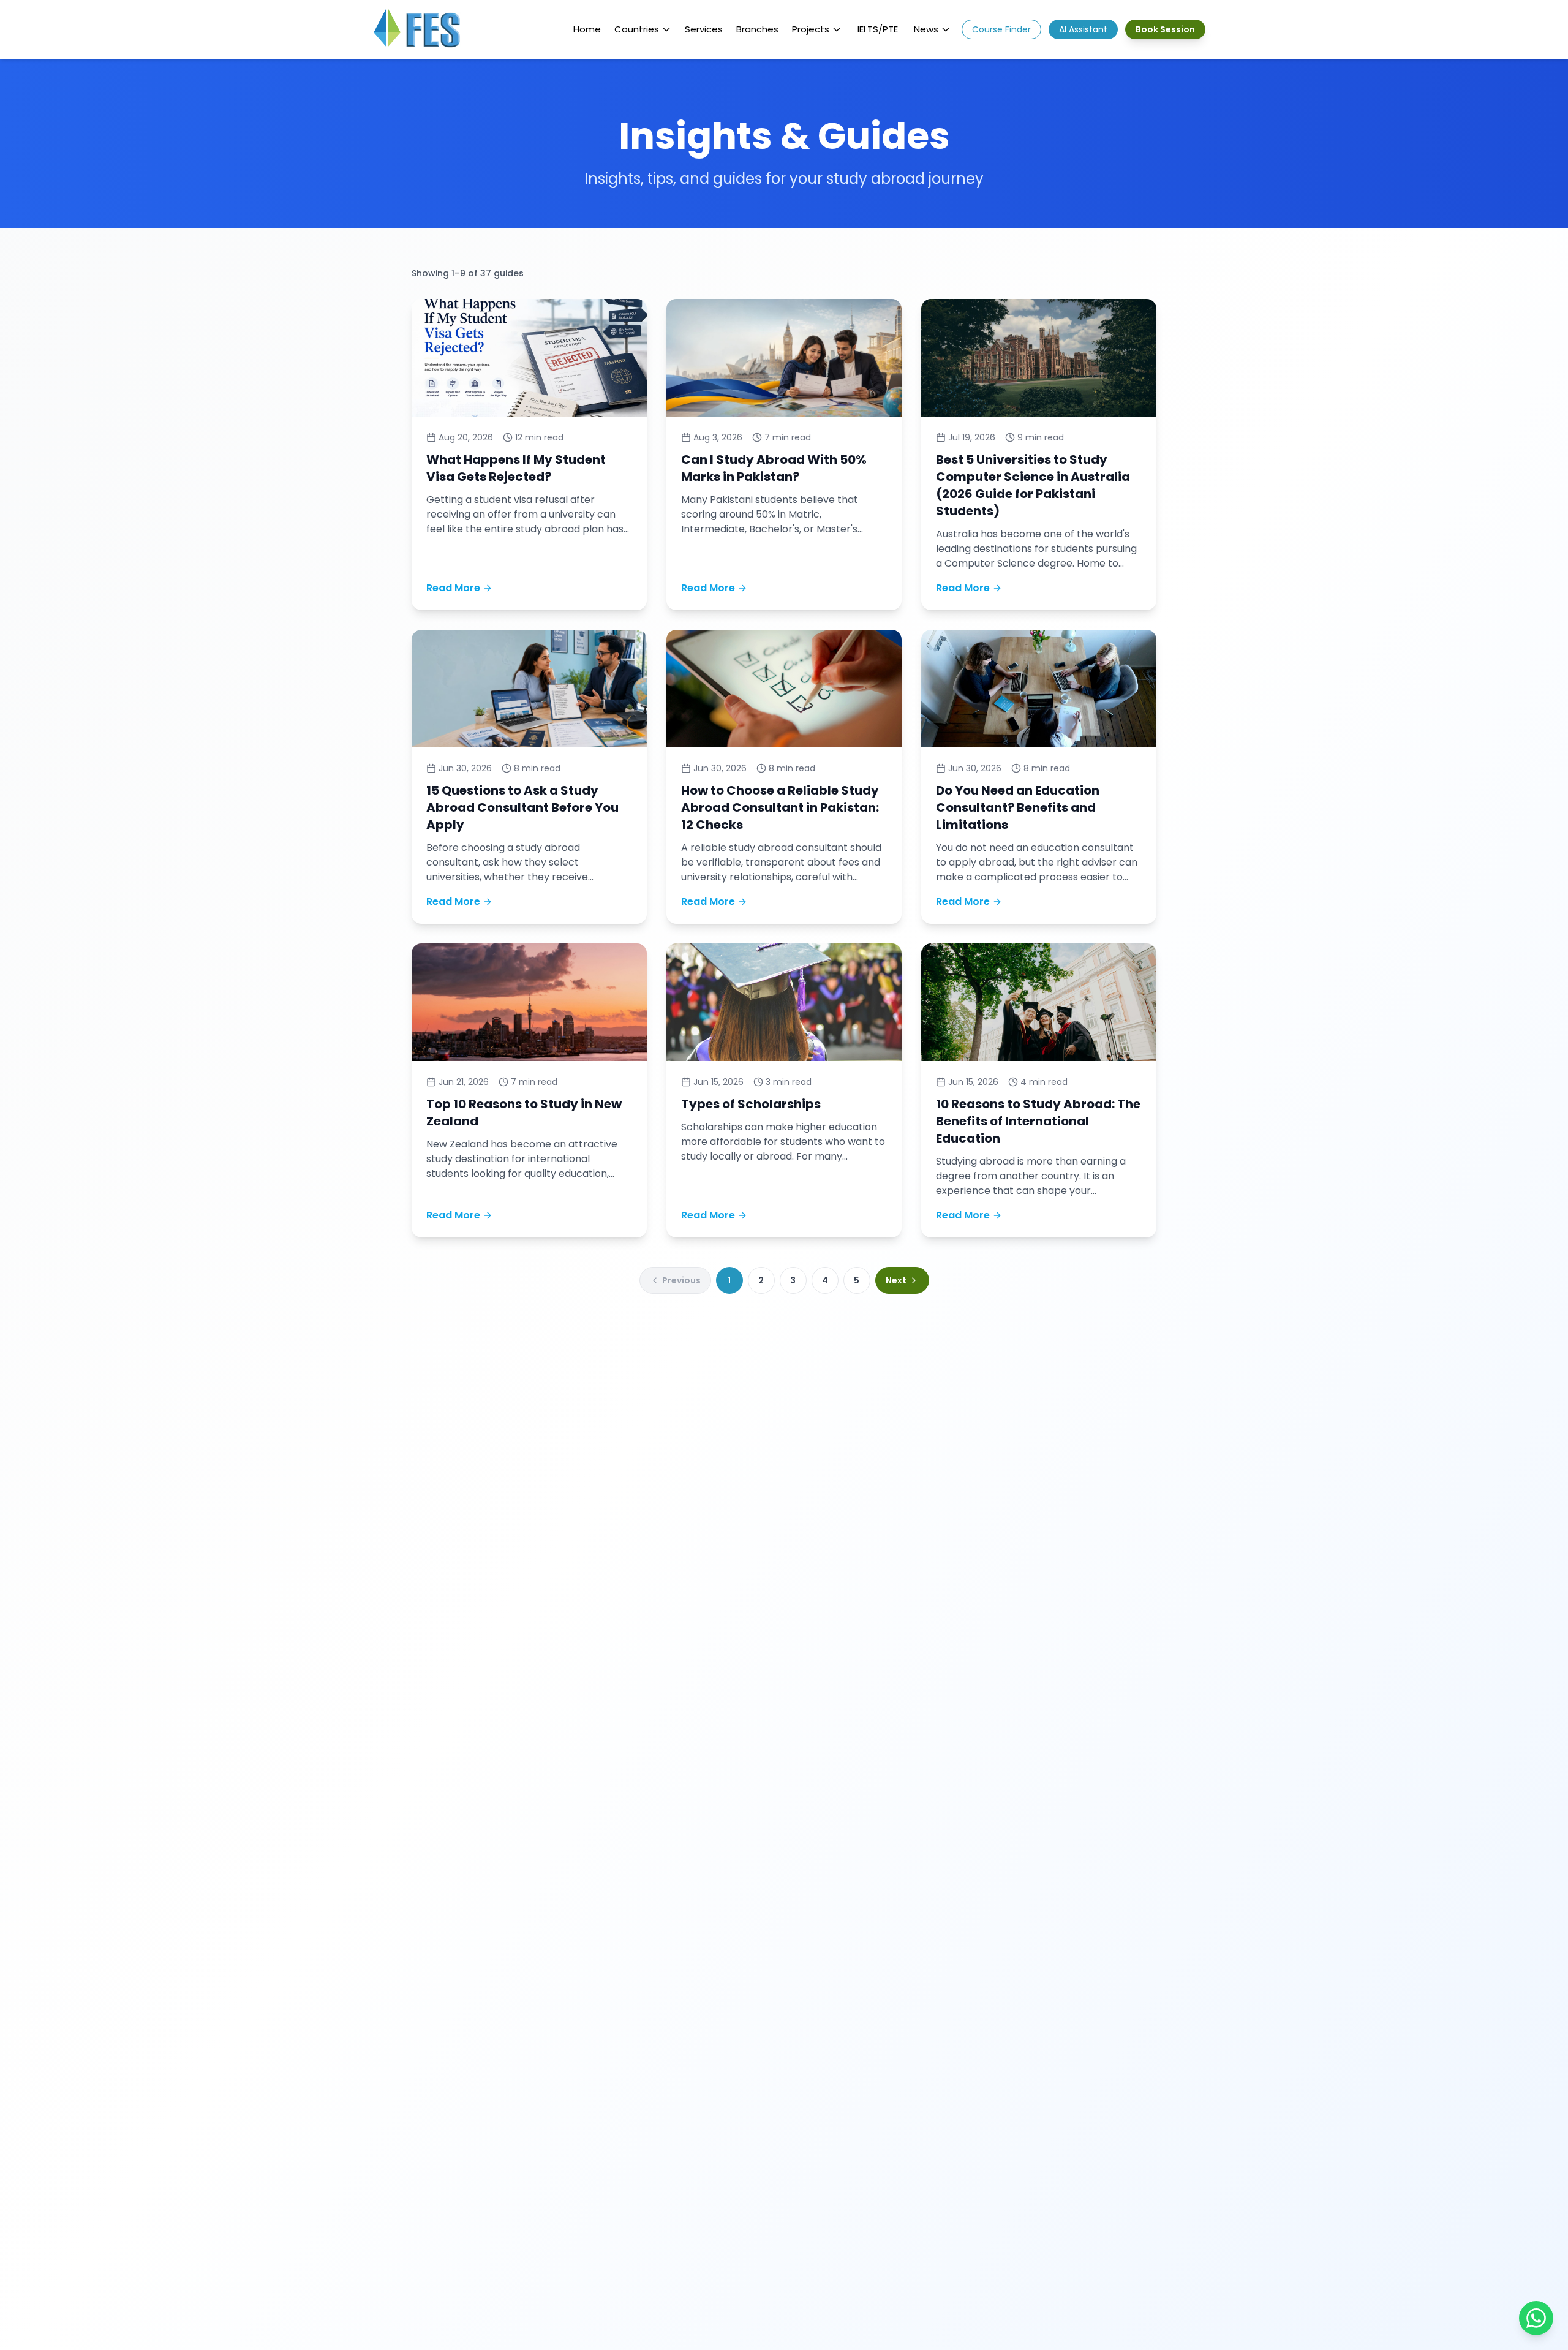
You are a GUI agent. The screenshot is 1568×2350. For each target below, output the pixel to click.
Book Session (1165, 29)
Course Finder (1001, 29)
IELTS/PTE (878, 29)
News (926, 29)
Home (587, 29)
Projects (811, 29)
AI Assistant (1083, 29)
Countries (637, 29)
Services (704, 29)
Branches (757, 29)
